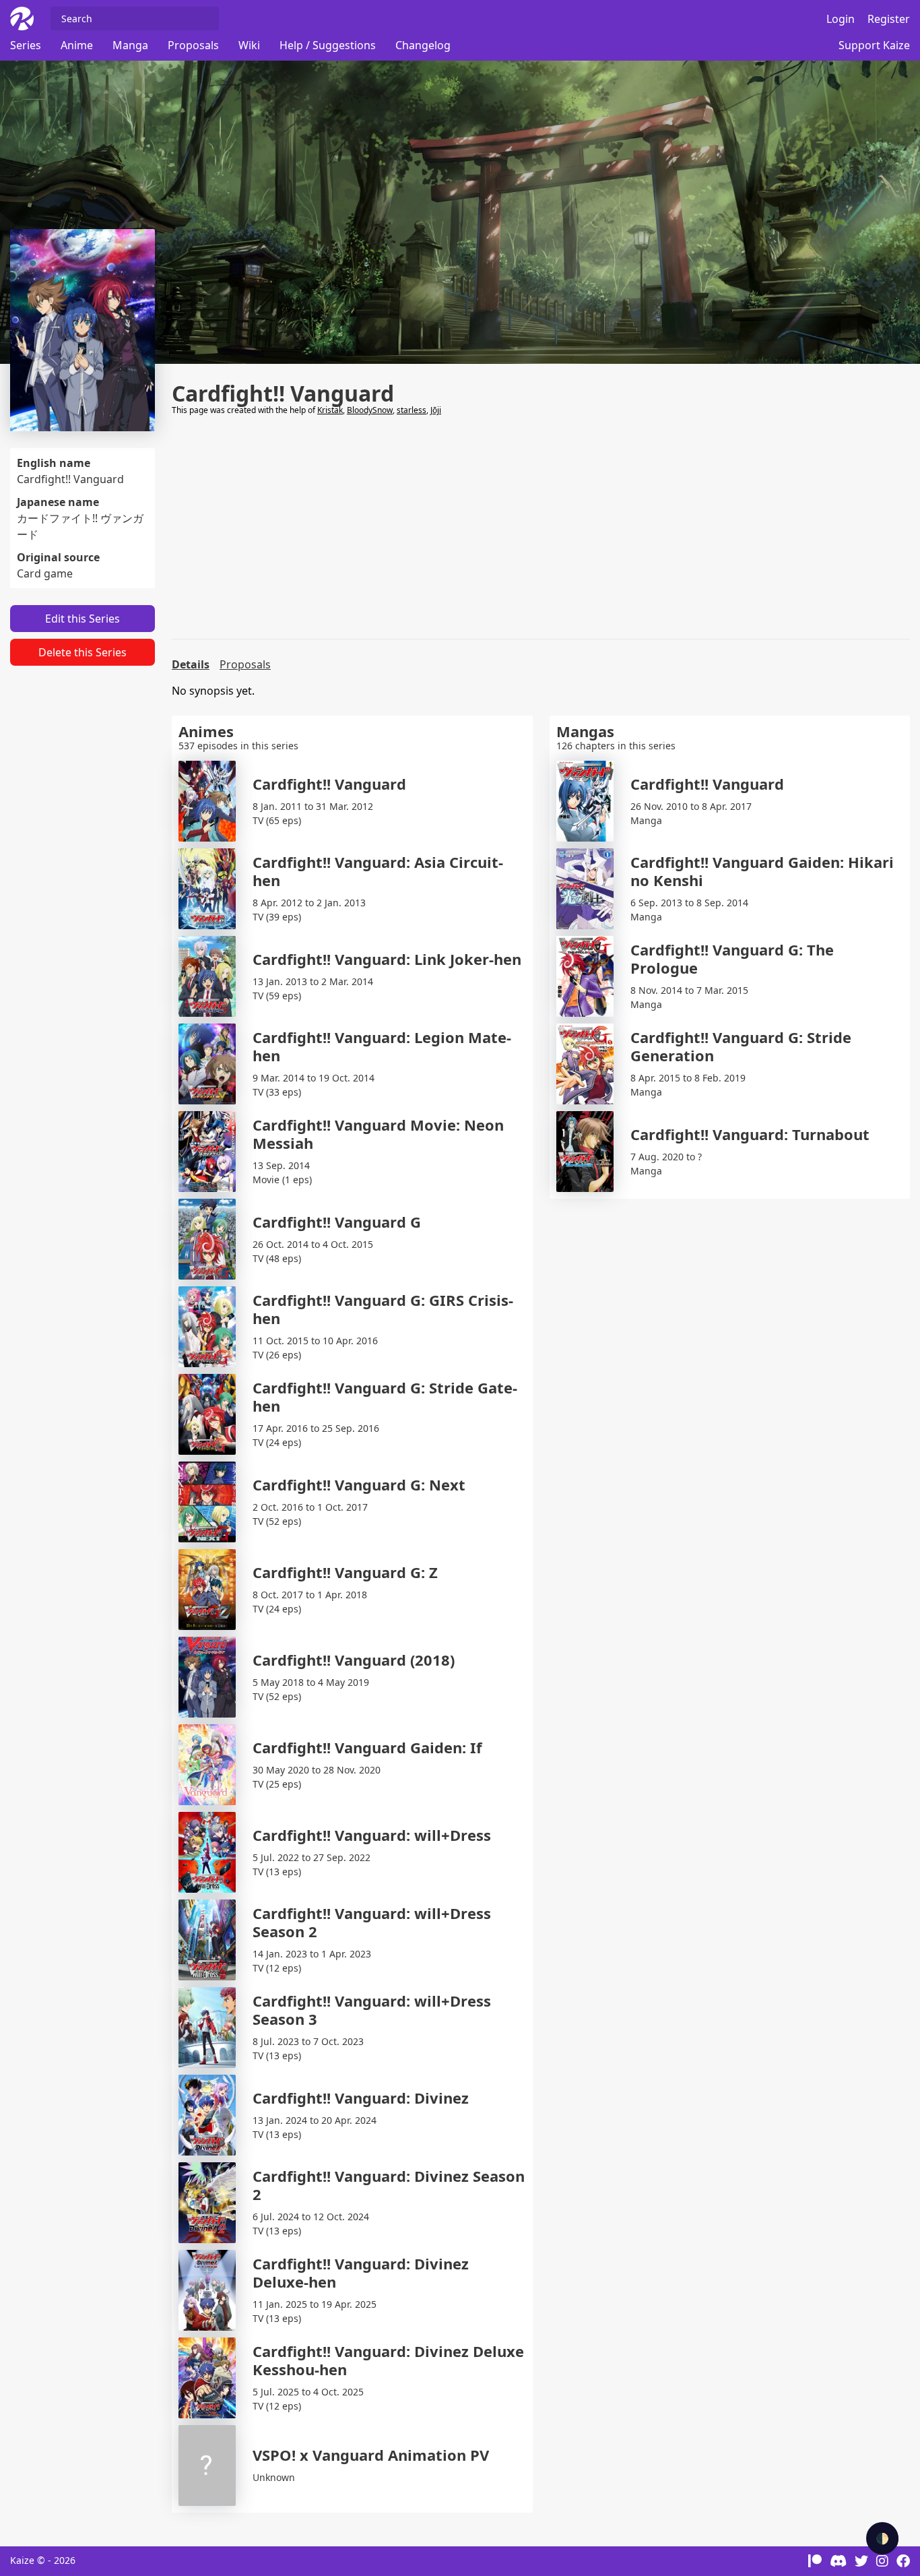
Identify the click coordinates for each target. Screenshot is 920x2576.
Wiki (249, 45)
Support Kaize (874, 45)
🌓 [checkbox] (882, 2538)
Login (841, 19)
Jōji (436, 410)
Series (26, 45)
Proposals (193, 45)
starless (412, 410)
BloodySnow (370, 410)
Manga (130, 45)
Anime (77, 45)
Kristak (330, 410)
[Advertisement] (541, 528)
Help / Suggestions (328, 45)
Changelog (423, 45)
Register (889, 19)
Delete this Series (83, 652)
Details (191, 664)
